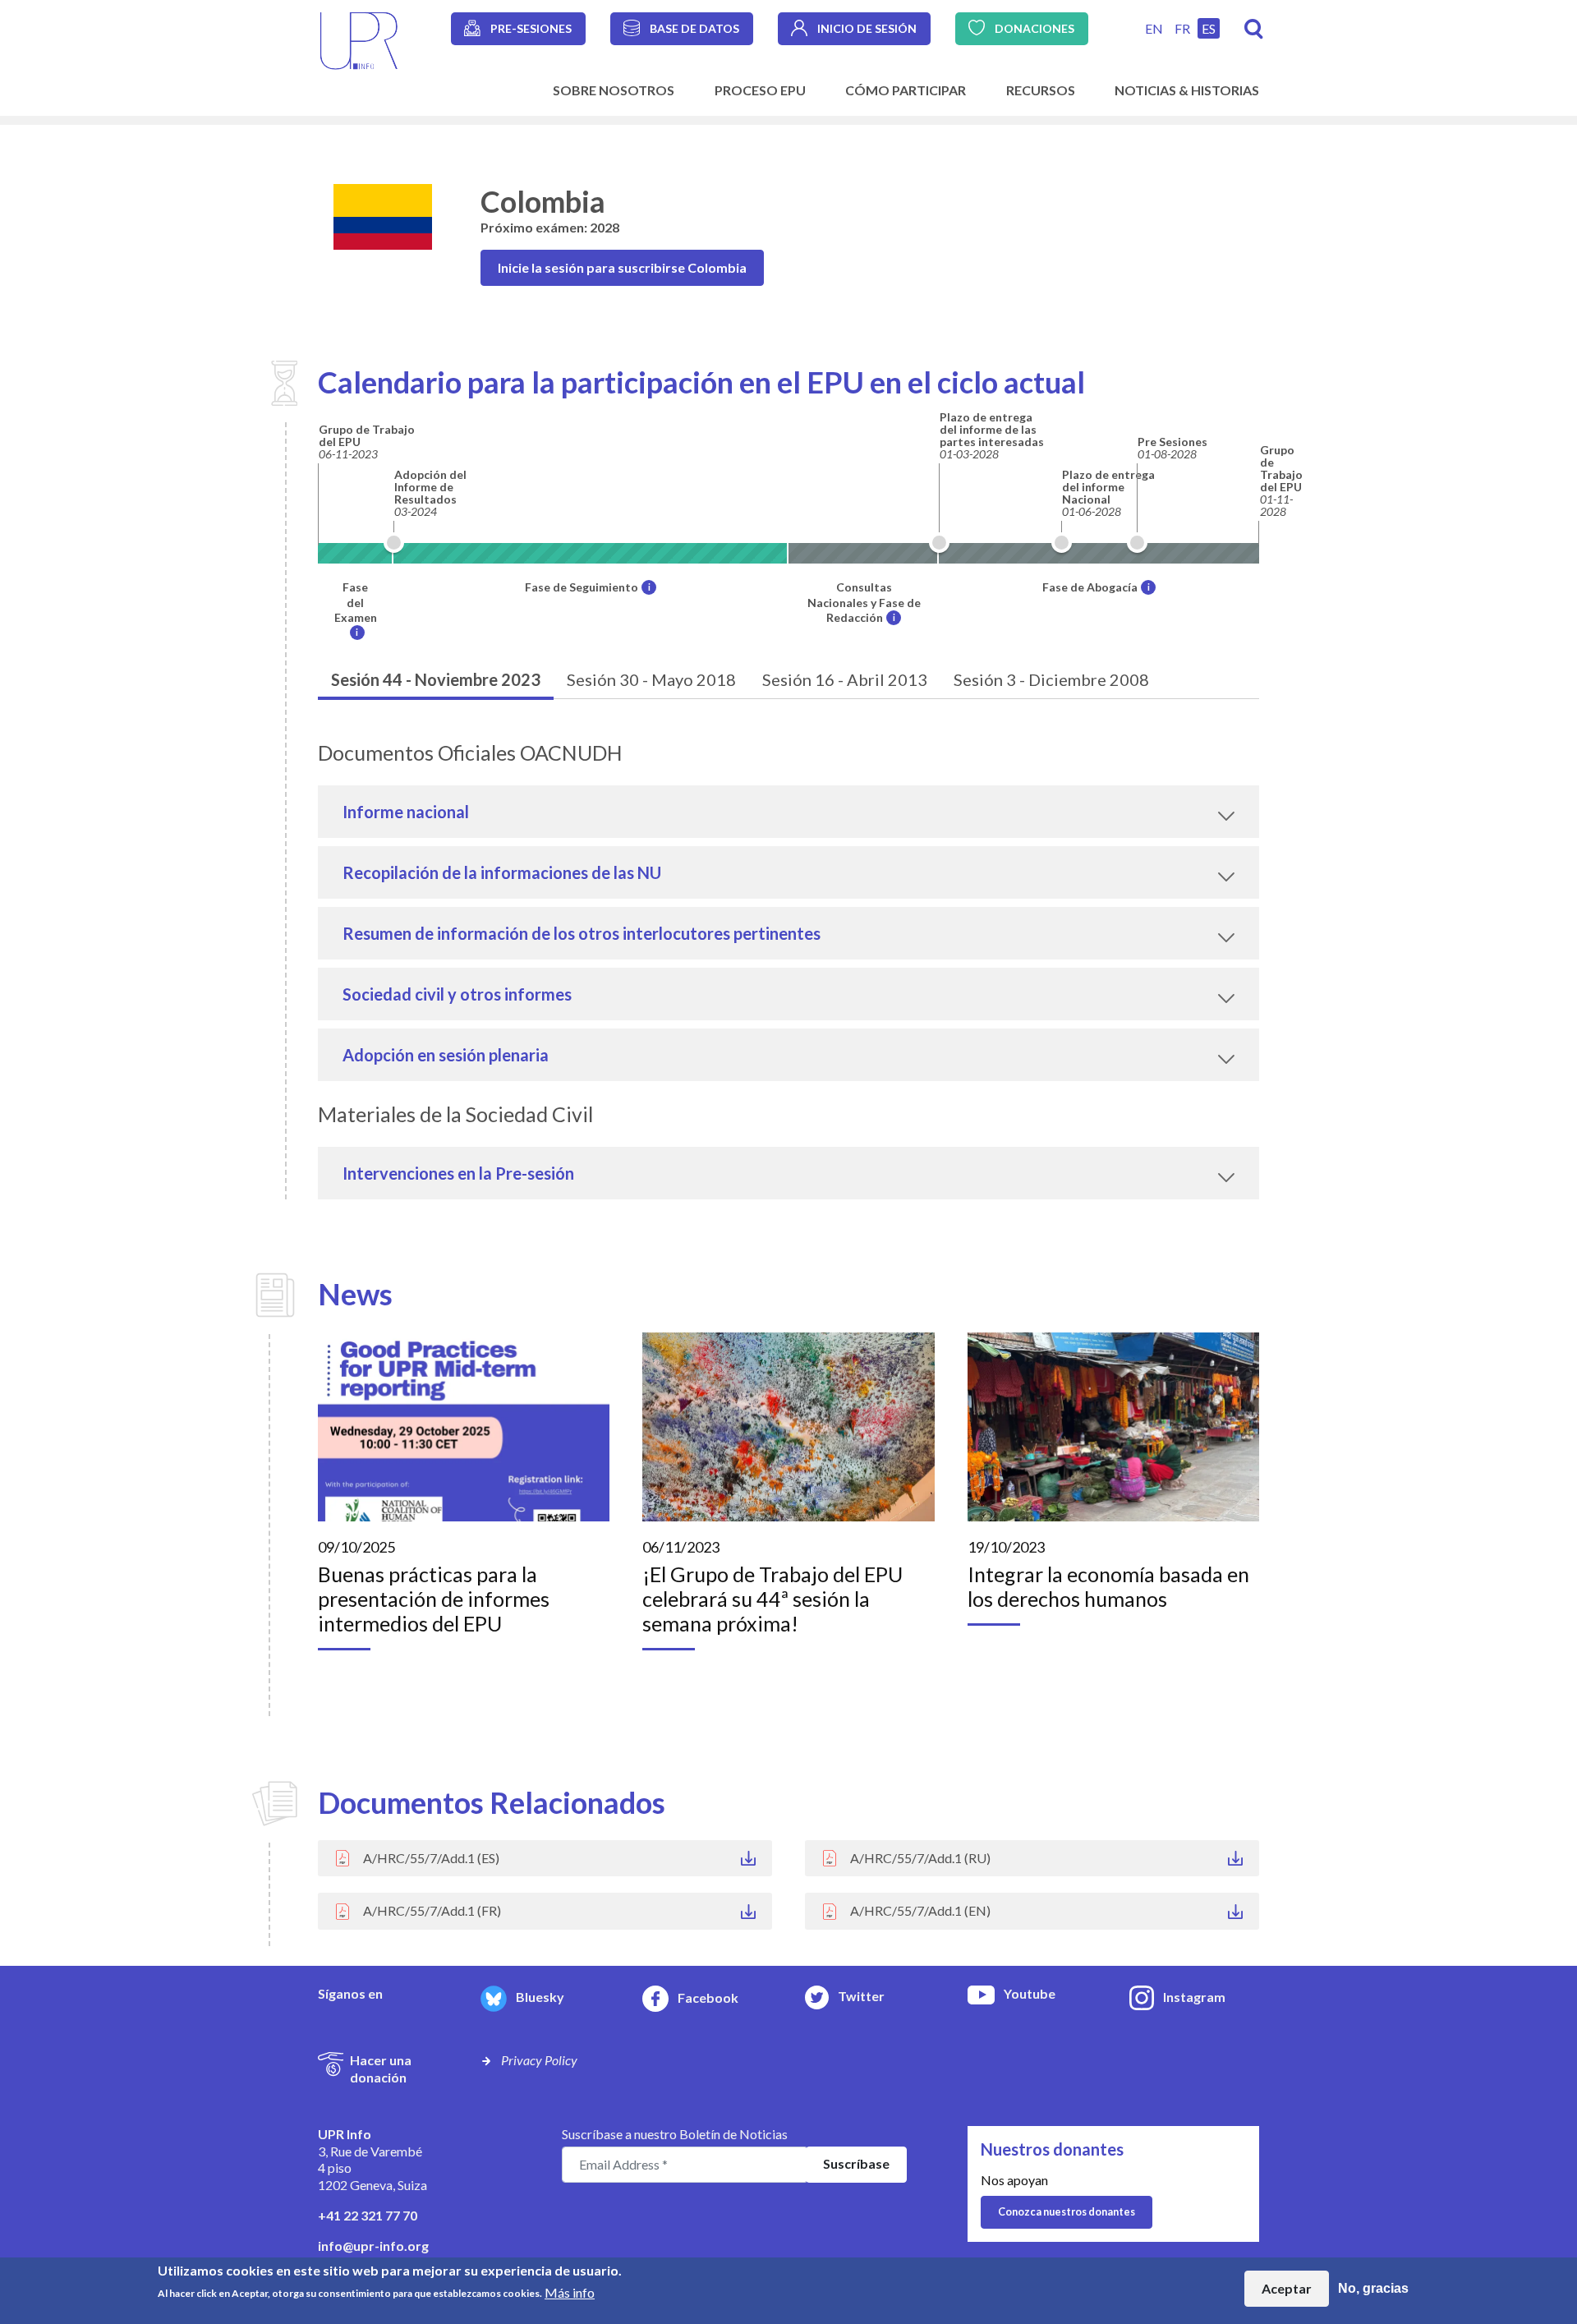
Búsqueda (1254, 29)
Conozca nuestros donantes (1067, 2211)
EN (1154, 28)
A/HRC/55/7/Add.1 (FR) (432, 1910)
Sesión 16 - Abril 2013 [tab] (845, 679)
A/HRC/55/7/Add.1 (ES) (431, 1858)
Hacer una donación (381, 2069)
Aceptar (1287, 2288)
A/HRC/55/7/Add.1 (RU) (920, 1858)
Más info (570, 2292)
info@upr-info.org (373, 2246)
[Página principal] (359, 39)
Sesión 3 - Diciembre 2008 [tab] (1051, 679)
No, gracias (1373, 2288)
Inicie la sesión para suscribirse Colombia (622, 267)
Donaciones (1034, 28)
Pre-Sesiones (531, 28)
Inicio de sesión (867, 28)
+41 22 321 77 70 (368, 2215)
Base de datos (694, 28)
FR (1182, 28)
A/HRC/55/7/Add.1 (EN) (920, 1910)
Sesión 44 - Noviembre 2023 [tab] (436, 679)
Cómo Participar (906, 90)
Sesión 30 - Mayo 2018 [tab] (651, 679)
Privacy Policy (539, 2060)
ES (1209, 28)
